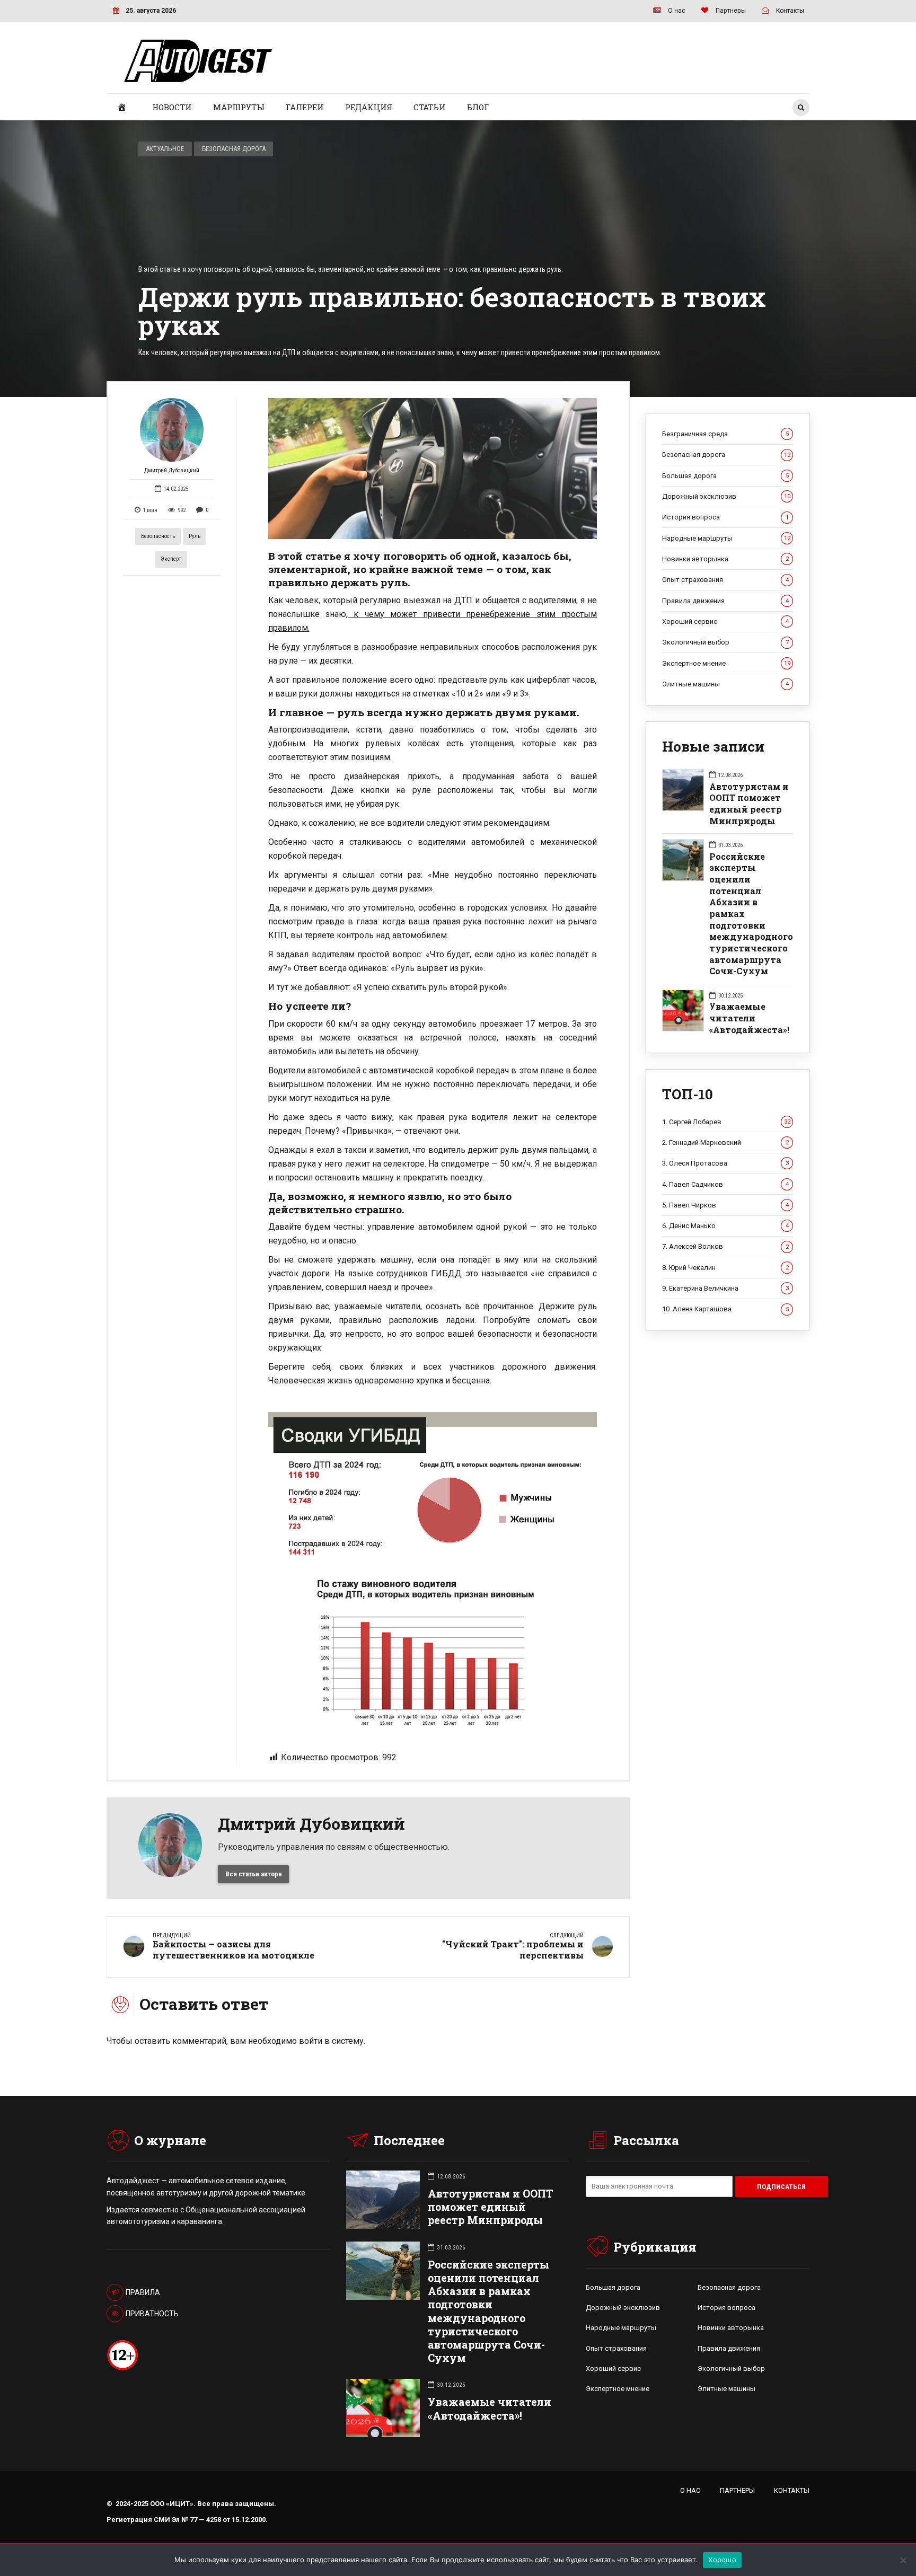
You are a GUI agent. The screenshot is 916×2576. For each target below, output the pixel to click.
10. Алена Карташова (725, 1309)
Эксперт (171, 559)
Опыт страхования (725, 580)
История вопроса (725, 517)
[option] (433, 469)
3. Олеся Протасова (725, 1163)
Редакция (369, 107)
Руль (195, 536)
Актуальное (165, 149)
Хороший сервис (725, 621)
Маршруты (239, 107)
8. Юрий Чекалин (725, 1268)
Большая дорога (725, 476)
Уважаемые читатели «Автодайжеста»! (749, 1018)
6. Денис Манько (725, 1226)
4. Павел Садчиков (725, 1184)
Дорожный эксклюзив (726, 496)
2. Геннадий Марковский (725, 1143)
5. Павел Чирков (725, 1205)
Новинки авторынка (725, 559)
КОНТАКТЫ (792, 2490)
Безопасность (158, 536)
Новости (172, 107)
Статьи (430, 107)
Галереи (305, 107)
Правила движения (725, 601)
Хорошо (722, 2560)
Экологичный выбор (725, 642)
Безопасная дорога (234, 149)
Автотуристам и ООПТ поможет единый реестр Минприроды (749, 804)
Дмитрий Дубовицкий (172, 470)
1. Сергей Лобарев (726, 1122)
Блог (478, 107)
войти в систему (331, 2041)
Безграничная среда (725, 434)
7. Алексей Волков (725, 1246)
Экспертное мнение (726, 663)
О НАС (690, 2490)
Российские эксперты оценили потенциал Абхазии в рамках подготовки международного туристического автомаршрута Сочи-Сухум (751, 914)
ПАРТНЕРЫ (737, 2490)
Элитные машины (725, 684)
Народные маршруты (726, 538)
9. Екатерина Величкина (725, 1288)
